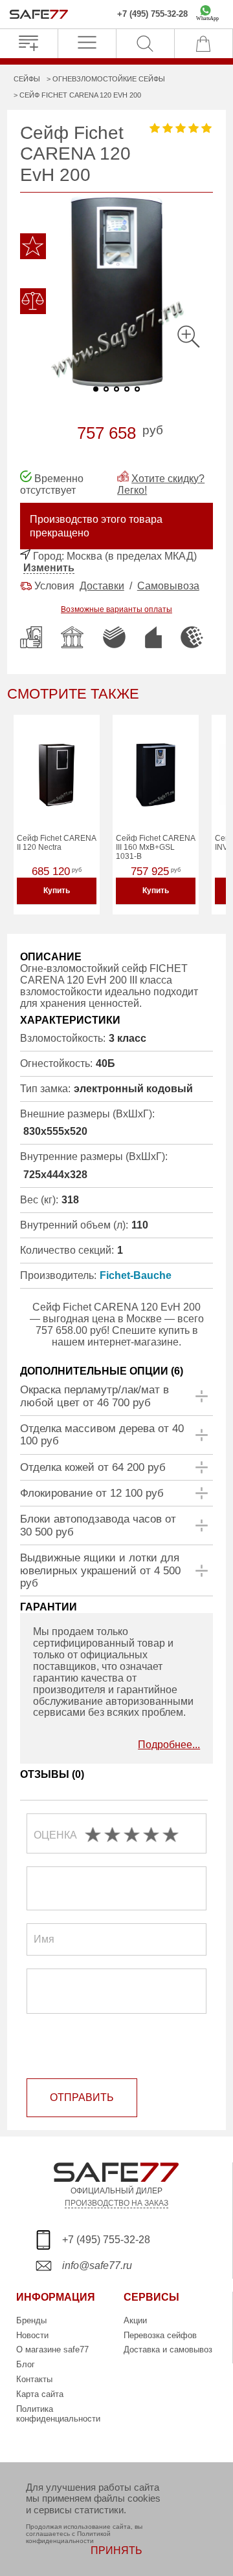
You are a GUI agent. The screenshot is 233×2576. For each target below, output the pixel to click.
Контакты (34, 2379)
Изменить (49, 568)
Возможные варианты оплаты (116, 609)
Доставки (102, 586)
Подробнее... (169, 1745)
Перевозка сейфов (160, 2335)
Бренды (31, 2320)
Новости (32, 2335)
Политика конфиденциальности (58, 2414)
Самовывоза (168, 586)
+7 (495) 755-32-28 (152, 14)
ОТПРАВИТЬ (82, 2097)
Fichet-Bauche (136, 1275)
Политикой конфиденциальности (68, 2537)
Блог (26, 2364)
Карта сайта (40, 2394)
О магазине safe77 (52, 2349)
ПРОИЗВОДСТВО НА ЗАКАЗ (116, 2203)
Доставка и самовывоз (168, 2349)
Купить (57, 891)
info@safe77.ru (97, 2265)
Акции (135, 2320)
